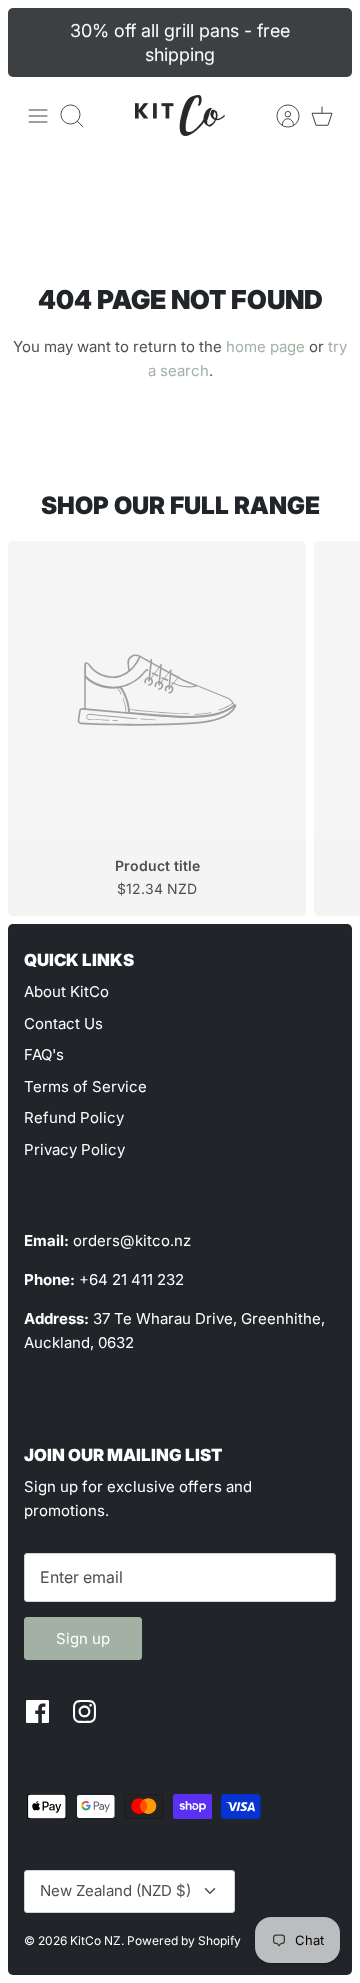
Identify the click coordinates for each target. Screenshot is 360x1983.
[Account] (278, 116)
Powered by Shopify (184, 1940)
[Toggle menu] (38, 116)
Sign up (83, 1638)
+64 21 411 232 (131, 1279)
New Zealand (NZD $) (115, 1890)
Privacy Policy (74, 1149)
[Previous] (35, 43)
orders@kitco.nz (132, 1240)
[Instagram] (84, 1711)
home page (265, 346)
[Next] (325, 43)
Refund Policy (74, 1117)
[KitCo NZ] (180, 115)
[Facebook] (37, 1711)
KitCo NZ (95, 1940)
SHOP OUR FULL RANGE (180, 505)
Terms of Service (85, 1086)
